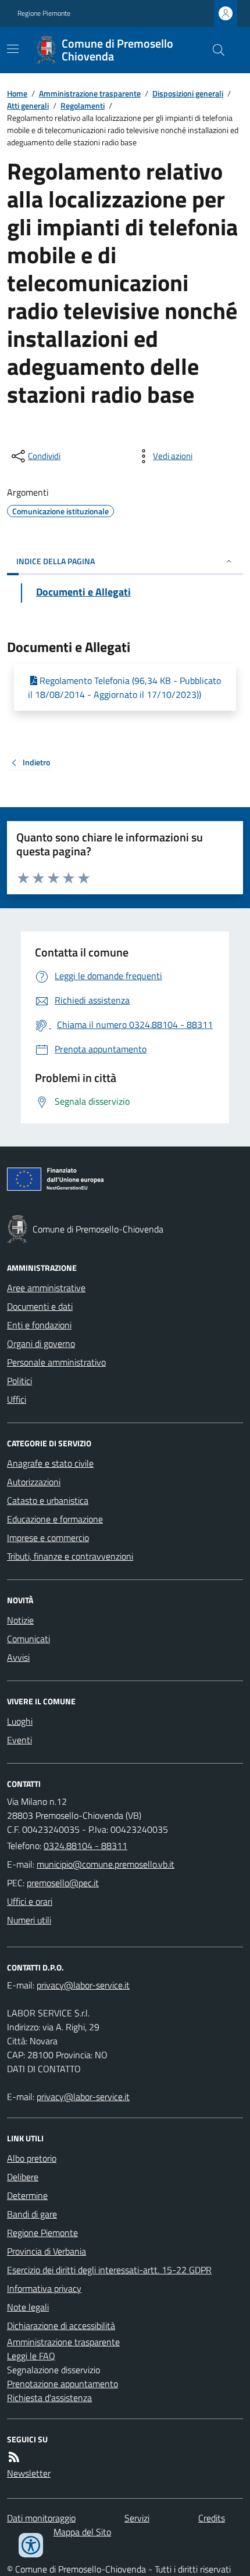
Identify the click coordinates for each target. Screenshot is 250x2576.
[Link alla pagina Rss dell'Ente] (14, 2457)
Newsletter (29, 2473)
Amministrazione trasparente (90, 93)
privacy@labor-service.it (83, 2097)
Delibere (23, 2177)
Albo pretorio (32, 2158)
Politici (19, 1381)
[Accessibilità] (31, 2545)
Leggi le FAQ (31, 2356)
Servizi (137, 2518)
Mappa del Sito (82, 2532)
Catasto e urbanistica (48, 1500)
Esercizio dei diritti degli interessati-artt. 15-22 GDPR (109, 2270)
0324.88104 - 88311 (85, 1846)
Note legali (28, 2307)
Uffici (17, 1399)
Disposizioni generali (188, 93)
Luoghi (20, 1721)
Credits (212, 2518)
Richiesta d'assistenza (49, 2398)
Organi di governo (41, 1343)
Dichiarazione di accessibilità (61, 2326)
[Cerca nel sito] (214, 50)
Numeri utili (29, 1920)
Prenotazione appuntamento (63, 2384)
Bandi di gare (32, 2214)
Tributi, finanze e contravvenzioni (70, 1556)
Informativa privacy (44, 2288)
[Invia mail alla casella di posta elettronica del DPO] (83, 1985)
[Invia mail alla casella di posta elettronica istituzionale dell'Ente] (106, 1864)
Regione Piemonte (44, 13)
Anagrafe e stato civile (50, 1463)
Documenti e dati (40, 1306)
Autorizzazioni (34, 1482)
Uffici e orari (30, 1901)
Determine (27, 2195)
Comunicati (28, 1639)
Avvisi (18, 1657)
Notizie (20, 1620)
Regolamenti (83, 105)
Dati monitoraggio (41, 2518)
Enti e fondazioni (39, 1325)
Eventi (19, 1740)
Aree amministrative (46, 1288)
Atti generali (28, 105)
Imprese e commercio (48, 1538)
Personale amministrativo (56, 1362)
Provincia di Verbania (47, 2251)
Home (17, 93)
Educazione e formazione (55, 1519)
